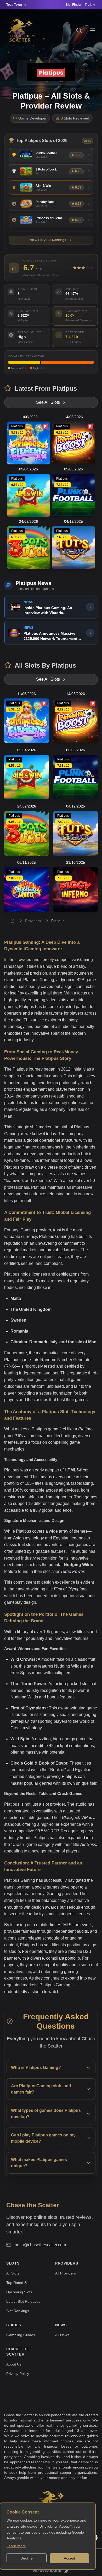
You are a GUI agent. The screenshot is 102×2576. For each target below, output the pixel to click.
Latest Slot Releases (23, 2301)
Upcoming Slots (19, 2292)
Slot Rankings (18, 2311)
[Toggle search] (79, 30)
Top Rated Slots (19, 2283)
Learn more (16, 2546)
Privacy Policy (18, 2374)
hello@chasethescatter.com (40, 2245)
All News (62, 2335)
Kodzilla (56, 2571)
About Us (14, 2364)
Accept (69, 2558)
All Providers (66, 2273)
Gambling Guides (21, 2335)
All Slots (13, 2273)
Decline (27, 2558)
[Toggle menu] (93, 30)
